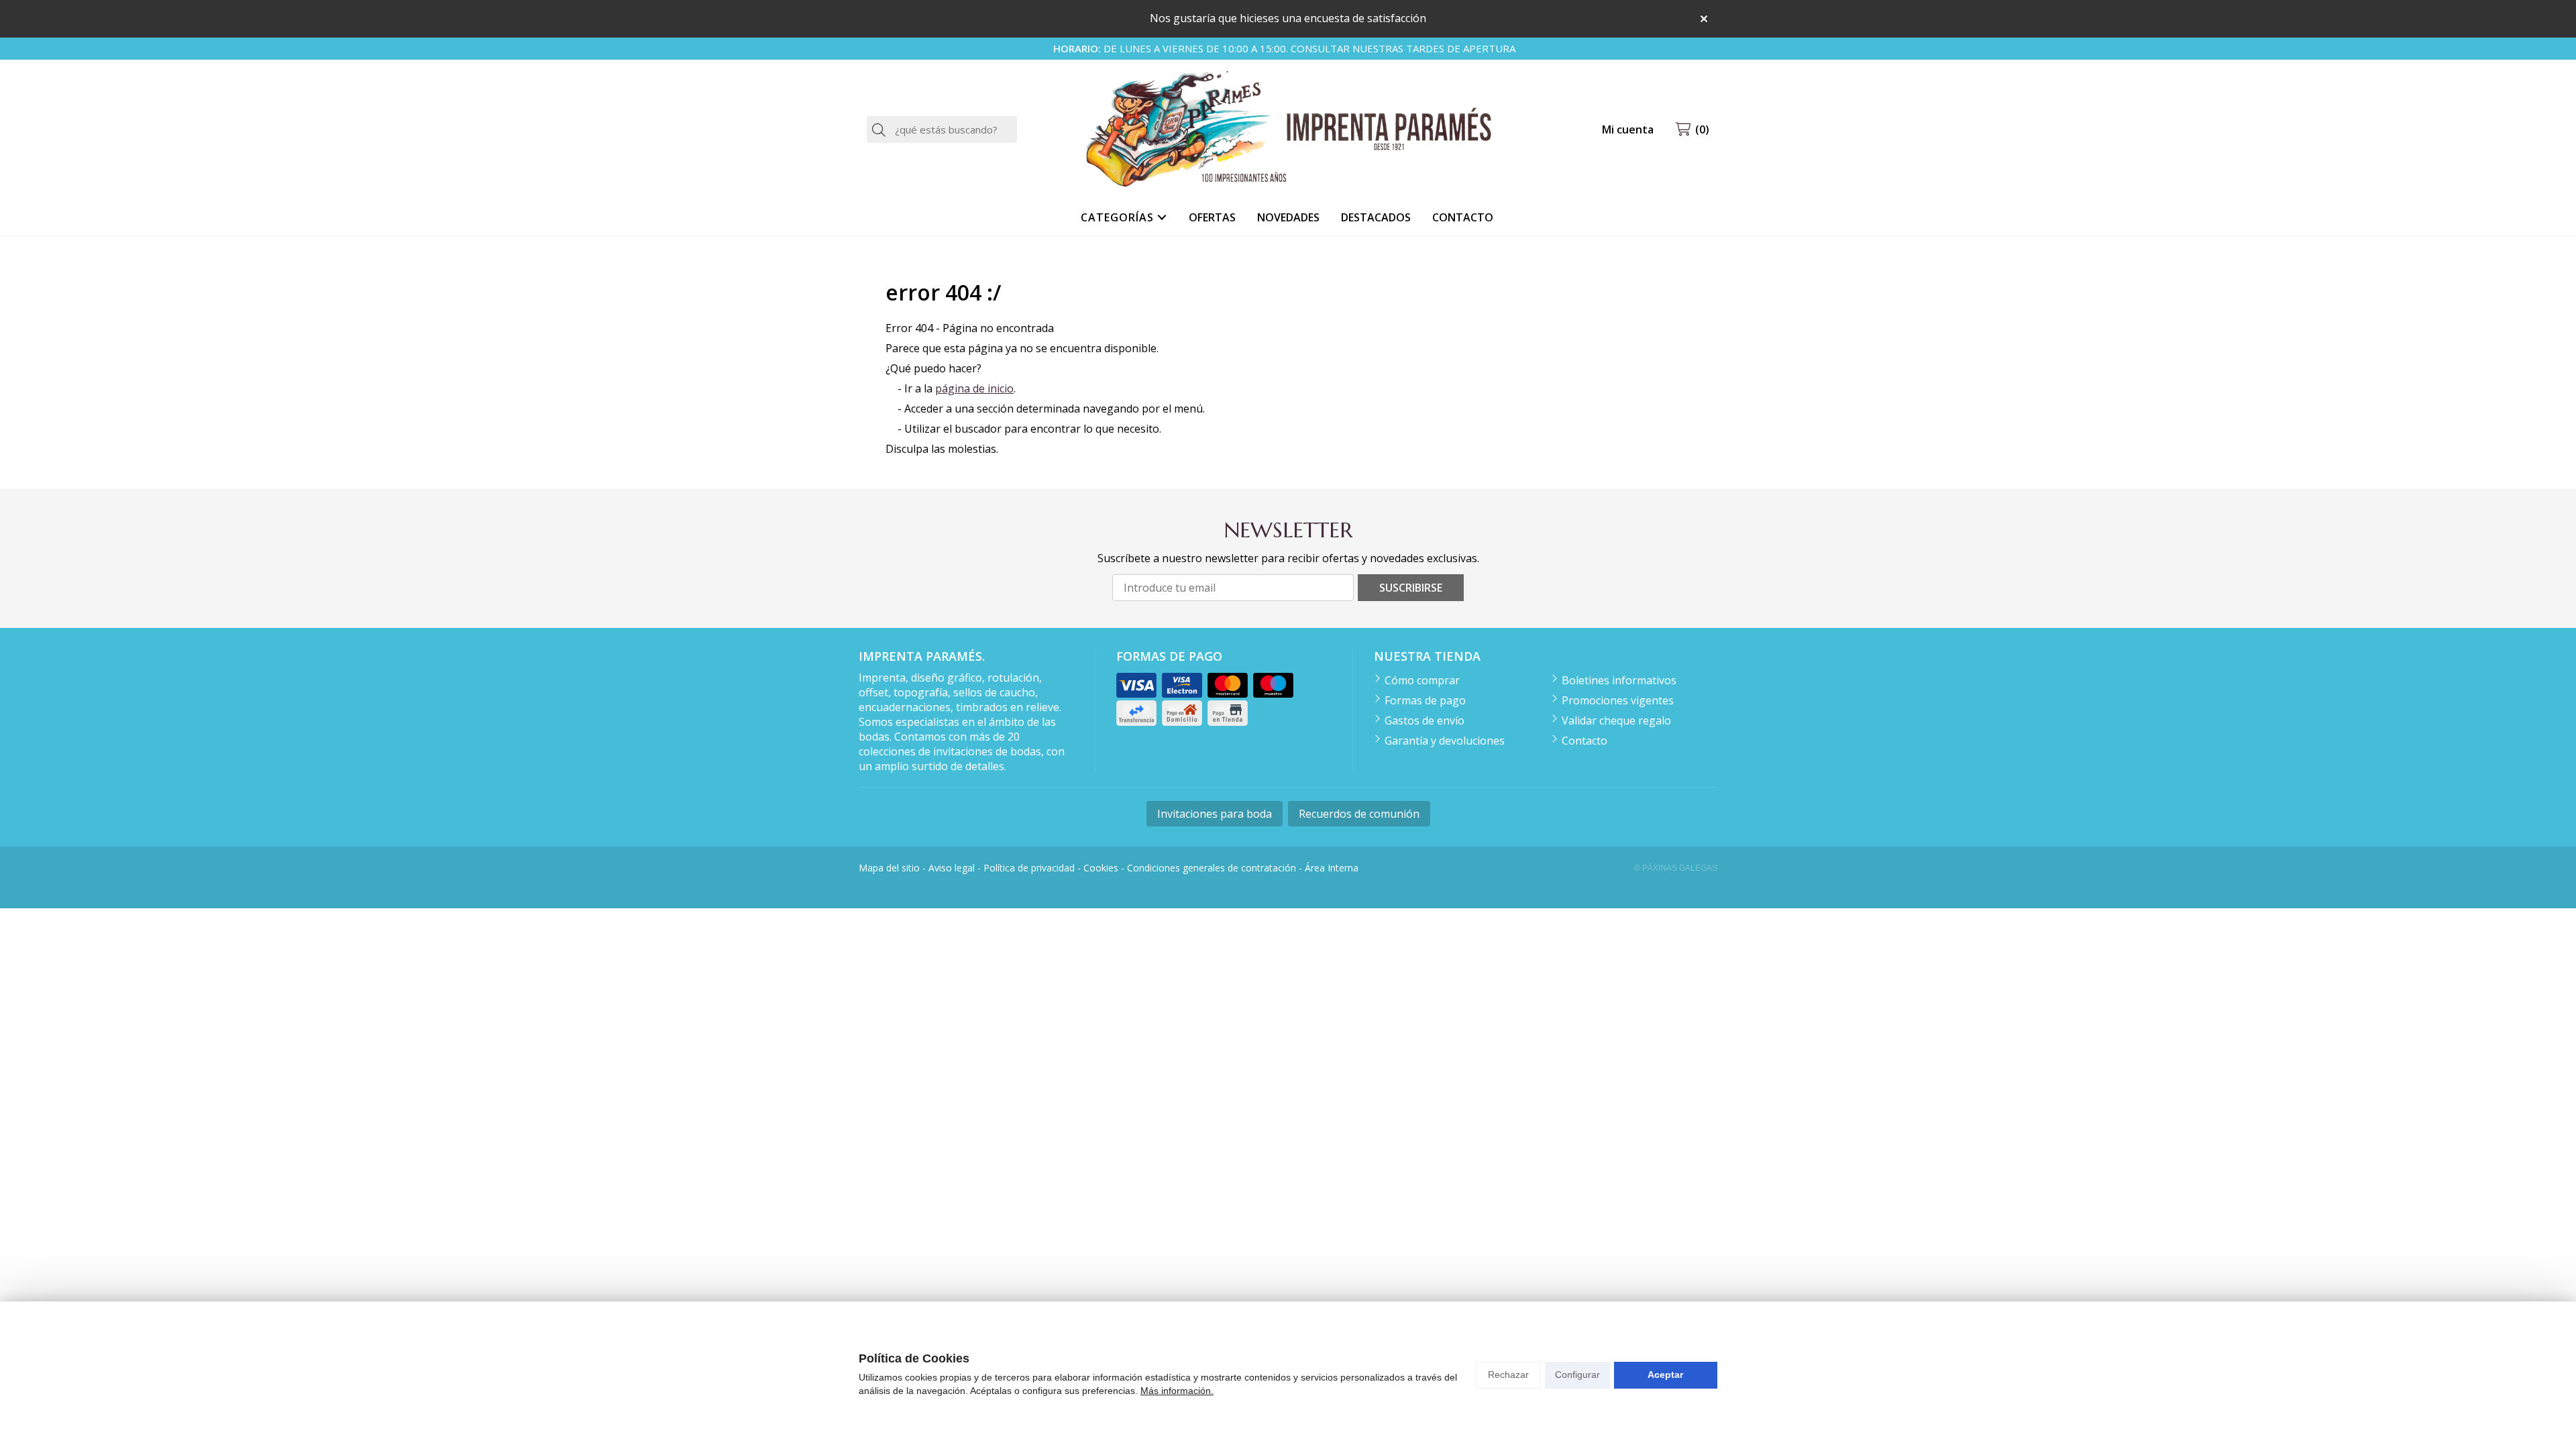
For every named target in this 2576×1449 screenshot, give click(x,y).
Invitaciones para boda (1215, 814)
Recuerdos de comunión (1359, 814)
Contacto (1585, 741)
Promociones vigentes (1618, 700)
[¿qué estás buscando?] (942, 129)
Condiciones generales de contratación (1212, 868)
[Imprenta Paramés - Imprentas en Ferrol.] (1288, 130)
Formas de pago (1425, 700)
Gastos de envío (1425, 720)
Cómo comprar (1422, 680)
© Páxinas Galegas (1676, 868)
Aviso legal (952, 868)
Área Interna (1332, 868)
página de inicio (974, 388)
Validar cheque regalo (1616, 720)
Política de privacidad (1029, 868)
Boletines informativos (1619, 680)
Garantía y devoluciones (1445, 741)
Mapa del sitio (889, 868)
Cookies (1101, 868)
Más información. (1177, 1391)
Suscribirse (1411, 588)
